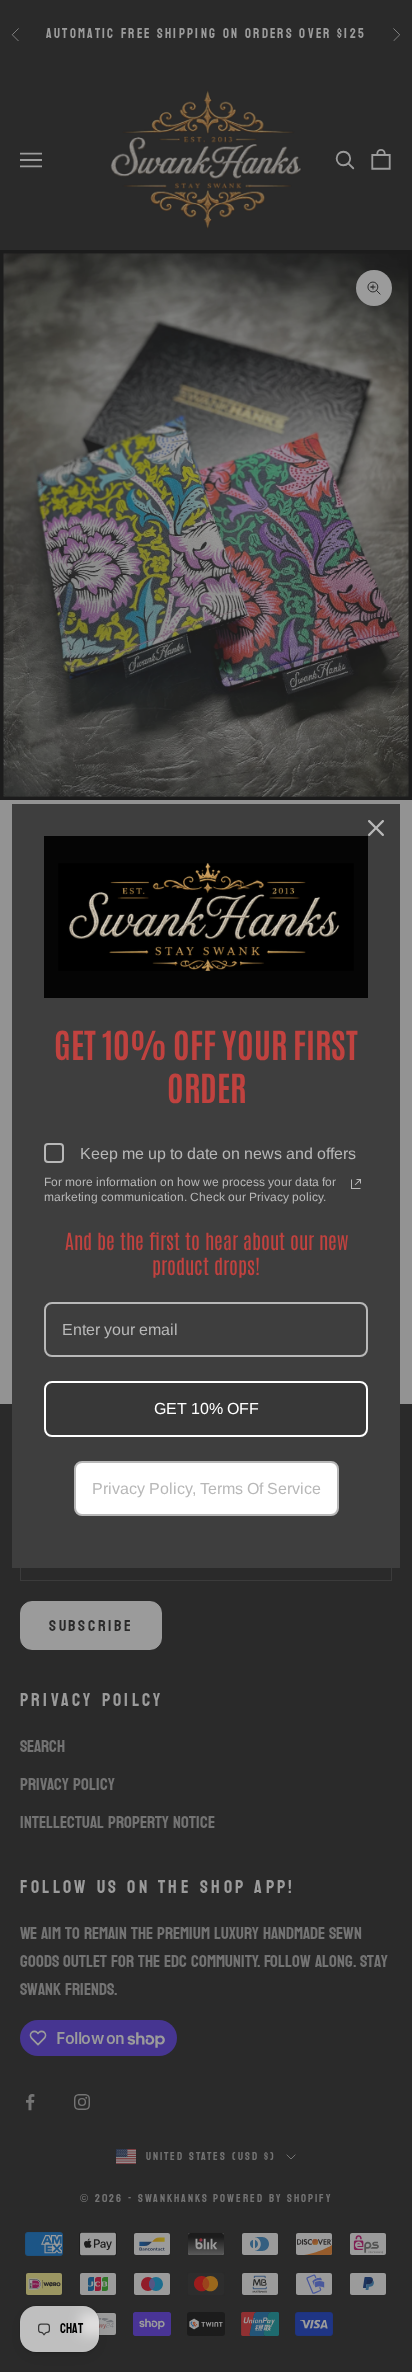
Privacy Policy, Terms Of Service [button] (206, 1488)
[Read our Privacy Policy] (356, 1184)
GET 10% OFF (206, 1408)
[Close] (376, 828)
